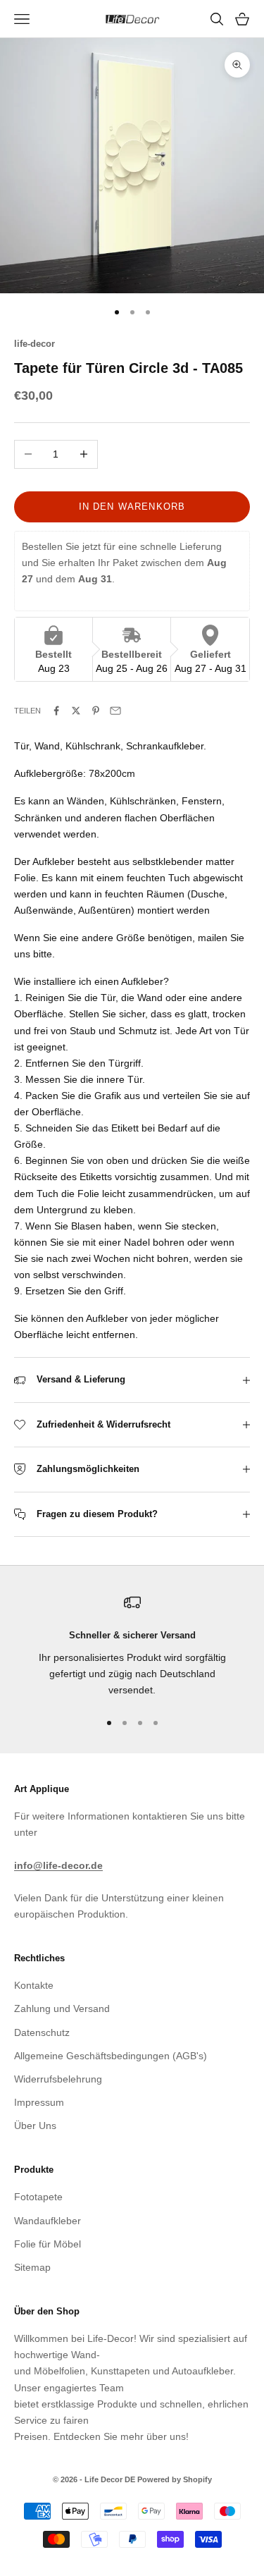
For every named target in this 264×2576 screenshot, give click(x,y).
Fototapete (38, 2197)
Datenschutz (42, 2032)
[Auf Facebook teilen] (56, 711)
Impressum (39, 2102)
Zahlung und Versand (62, 2008)
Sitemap (32, 2267)
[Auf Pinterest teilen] (96, 711)
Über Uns (35, 2126)
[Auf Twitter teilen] (76, 711)
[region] (132, 1646)
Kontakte (34, 1985)
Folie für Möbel (48, 2244)
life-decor (34, 344)
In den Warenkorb (132, 507)
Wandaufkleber (48, 2221)
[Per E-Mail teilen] (115, 711)
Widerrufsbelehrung (58, 2079)
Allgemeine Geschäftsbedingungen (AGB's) (111, 2056)
